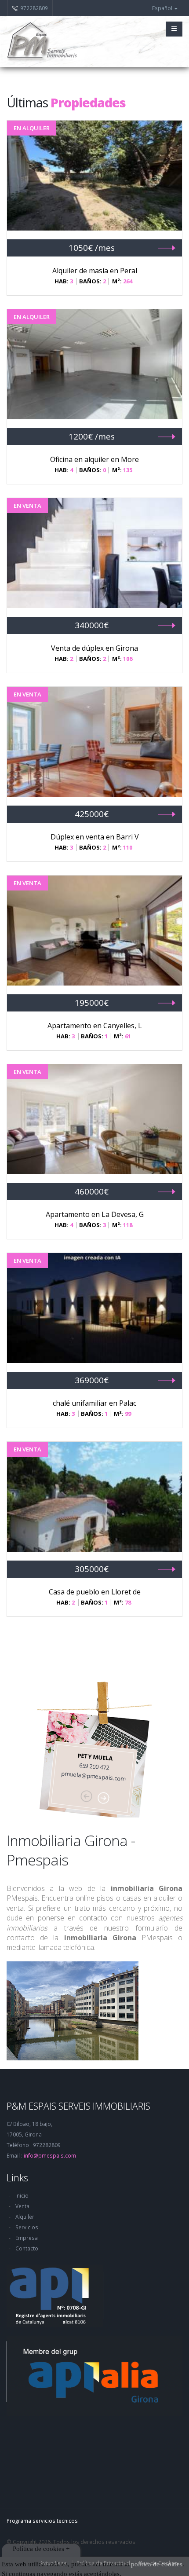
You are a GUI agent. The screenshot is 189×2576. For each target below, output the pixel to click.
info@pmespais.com (50, 2155)
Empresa (27, 2238)
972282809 (34, 8)
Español (163, 8)
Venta (22, 2206)
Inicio (22, 2195)
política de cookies (157, 2564)
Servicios (27, 2227)
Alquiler (25, 2217)
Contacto (27, 2248)
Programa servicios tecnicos (42, 2521)
